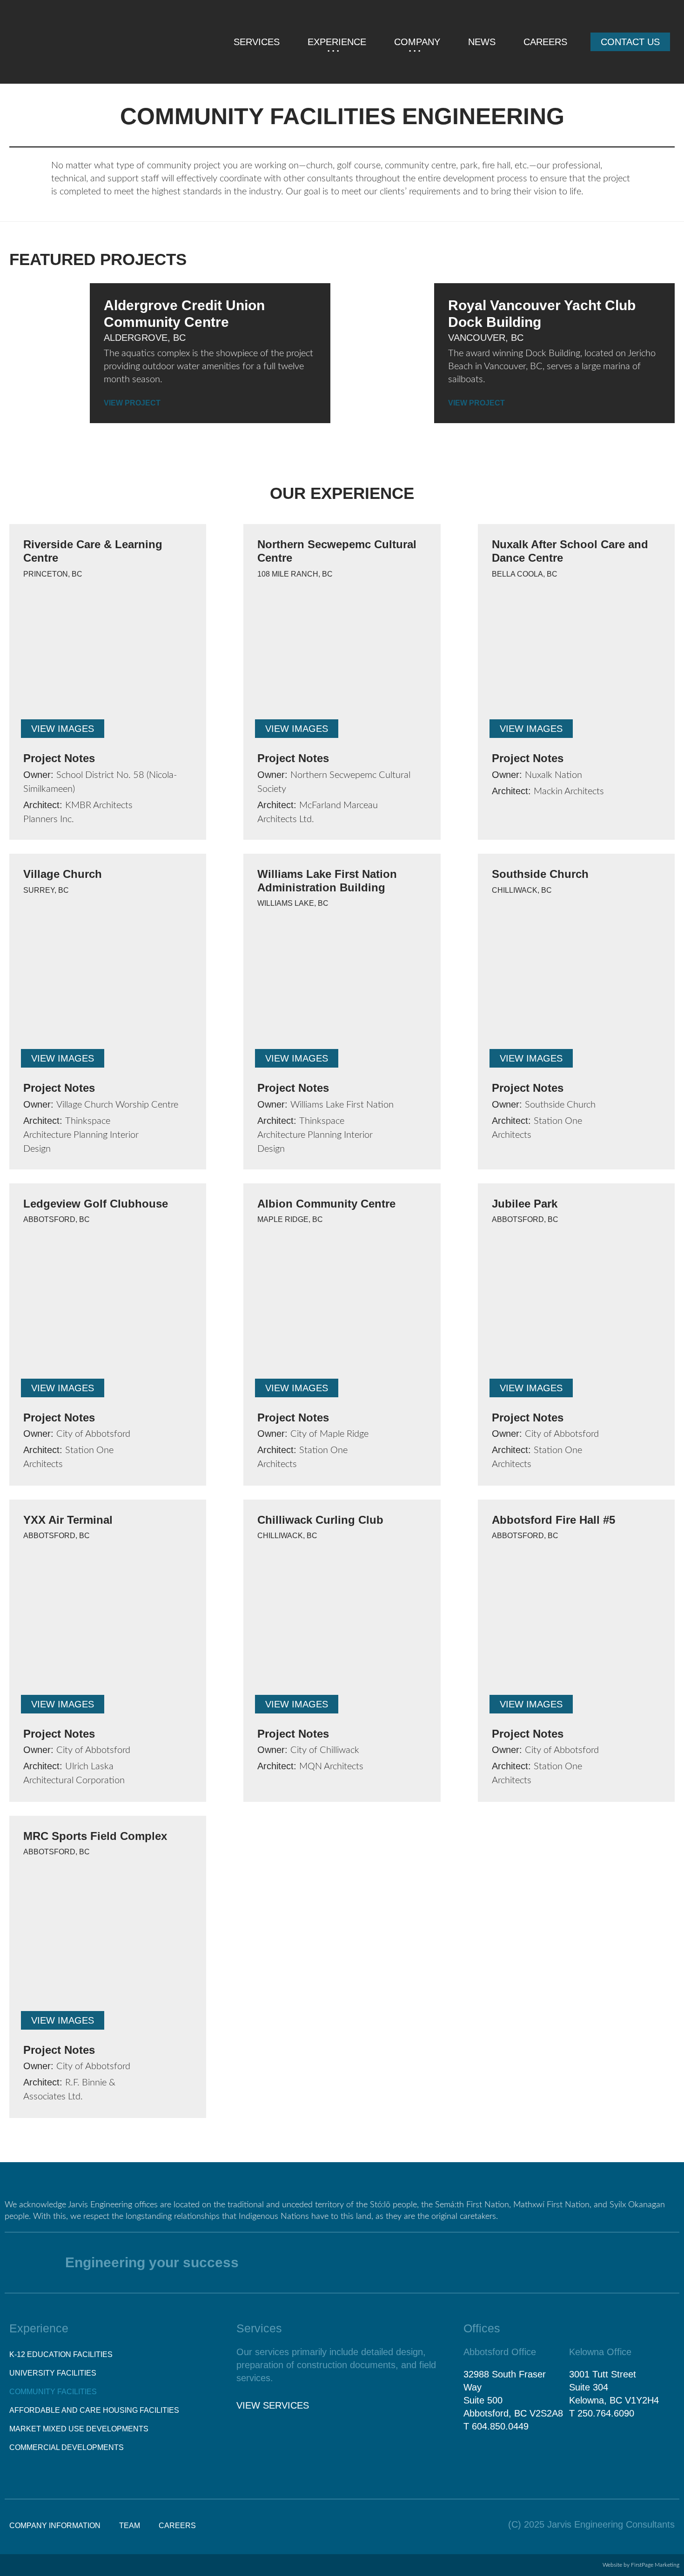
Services (257, 42)
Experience (337, 42)
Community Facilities (53, 2392)
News (482, 42)
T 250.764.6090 (602, 2413)
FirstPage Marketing (655, 2565)
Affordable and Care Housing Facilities (94, 2410)
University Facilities (53, 2373)
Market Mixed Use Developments (79, 2429)
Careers (545, 42)
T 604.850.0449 (496, 2426)
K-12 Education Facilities (61, 2354)
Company (417, 42)
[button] (63, 729)
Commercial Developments (67, 2447)
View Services (273, 2405)
